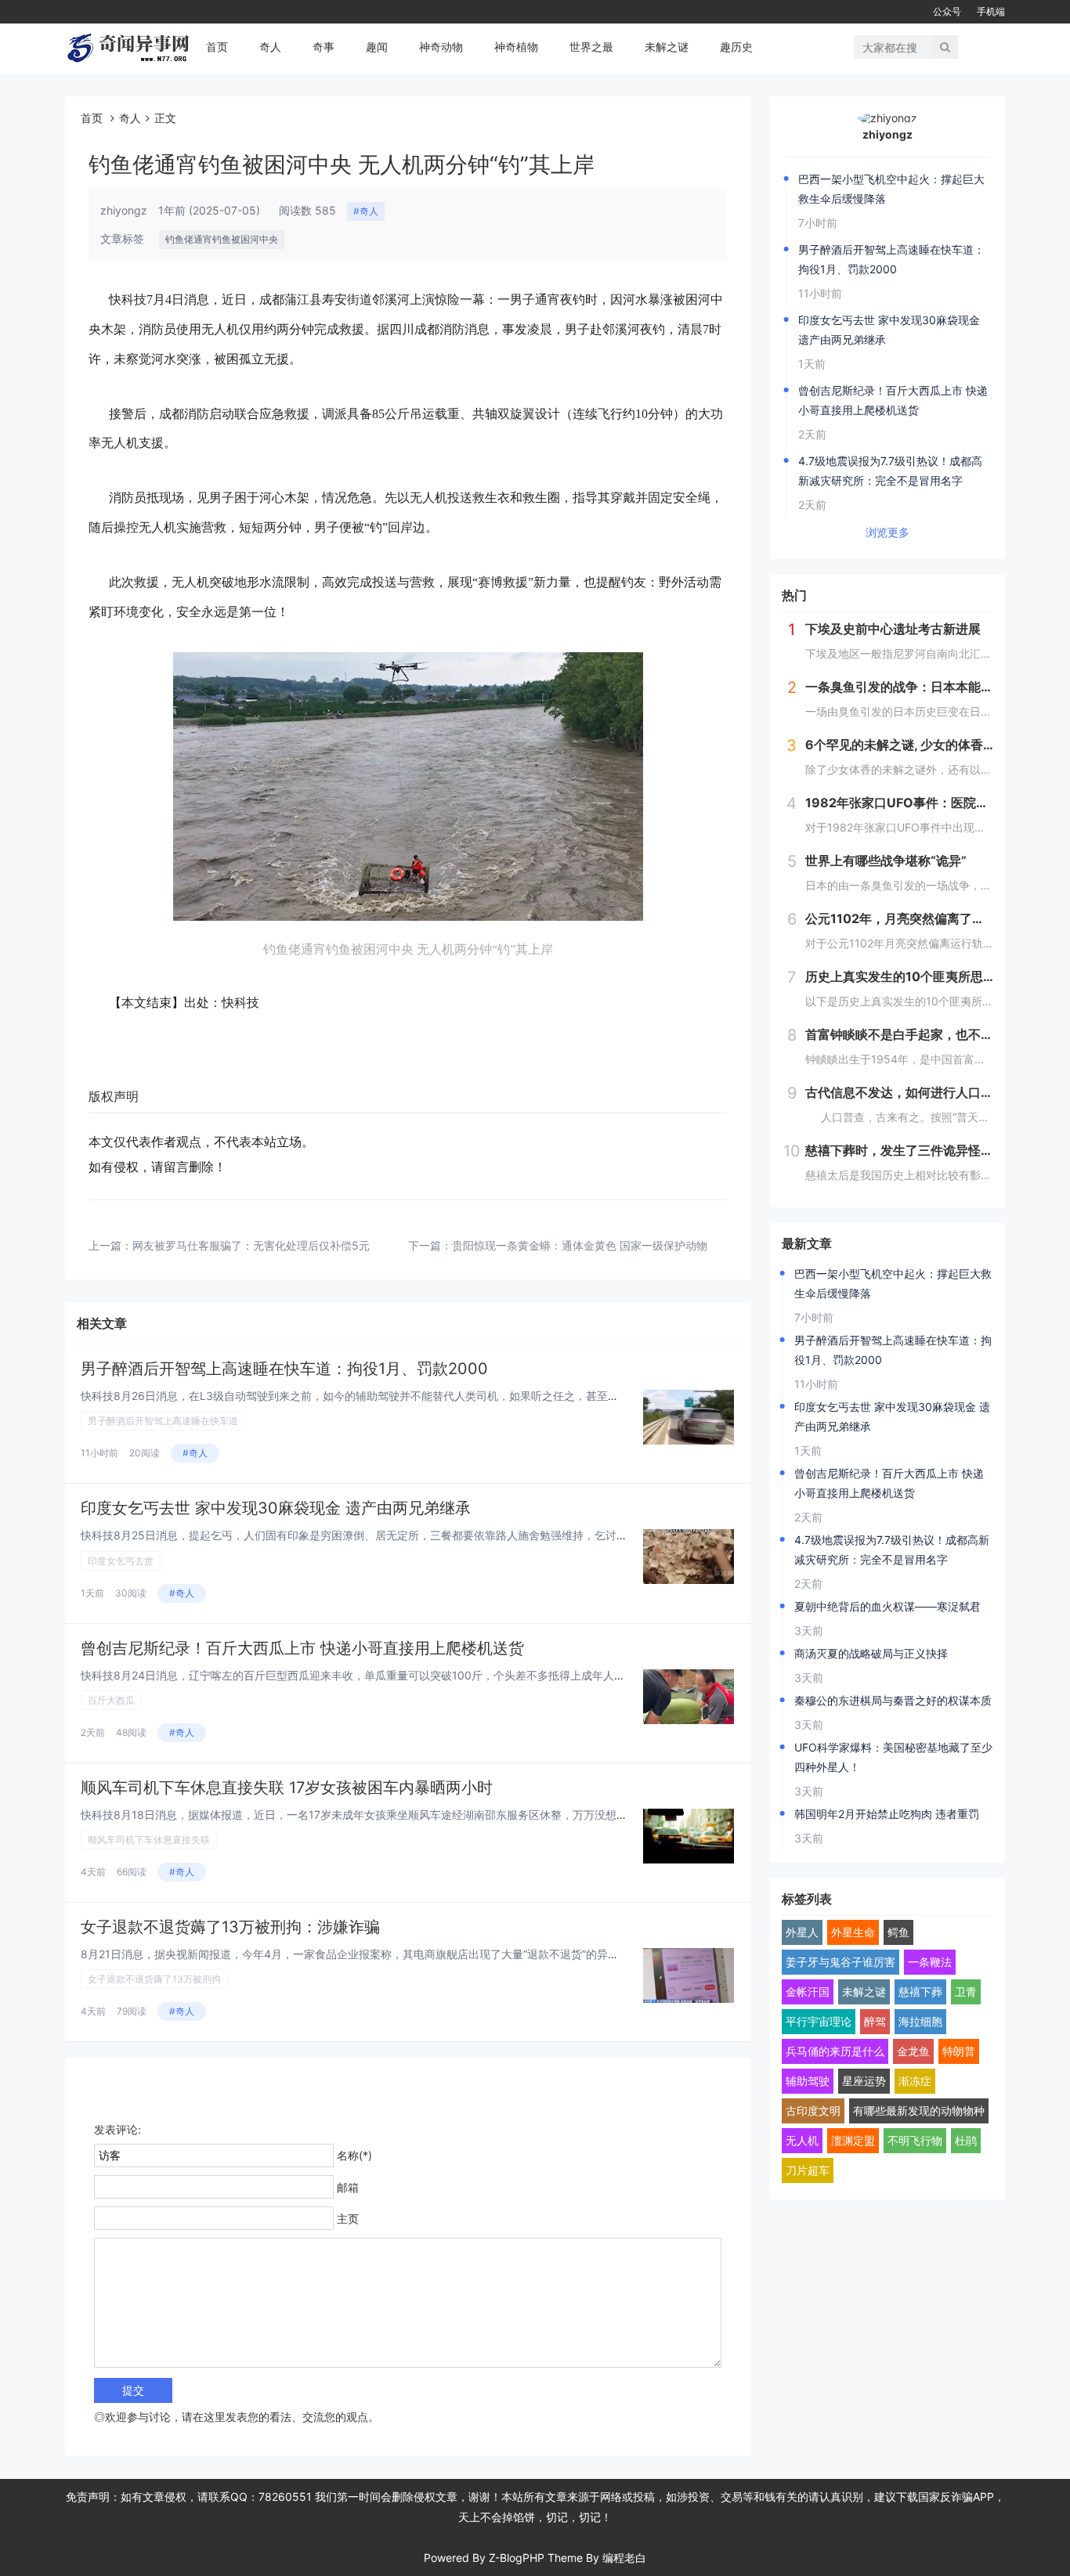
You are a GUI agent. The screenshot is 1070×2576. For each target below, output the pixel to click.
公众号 (947, 11)
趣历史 (736, 47)
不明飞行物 (915, 2140)
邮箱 (348, 2187)
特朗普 (959, 2051)
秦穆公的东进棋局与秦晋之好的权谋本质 (893, 1700)
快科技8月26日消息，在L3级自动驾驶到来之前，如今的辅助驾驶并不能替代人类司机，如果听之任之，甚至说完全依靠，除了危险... (404, 1396)
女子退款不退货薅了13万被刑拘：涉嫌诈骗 (230, 1927)
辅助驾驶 (808, 2081)
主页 (348, 2219)
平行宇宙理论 (819, 2021)
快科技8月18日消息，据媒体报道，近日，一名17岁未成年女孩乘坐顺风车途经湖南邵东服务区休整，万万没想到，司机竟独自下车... (403, 1815)
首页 (217, 47)
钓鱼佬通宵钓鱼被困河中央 (222, 239)
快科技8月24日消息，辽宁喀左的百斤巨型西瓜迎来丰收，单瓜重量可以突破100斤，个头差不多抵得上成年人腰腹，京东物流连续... (401, 1675)
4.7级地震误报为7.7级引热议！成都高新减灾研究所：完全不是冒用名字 (890, 471)
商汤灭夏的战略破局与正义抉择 (871, 1653)
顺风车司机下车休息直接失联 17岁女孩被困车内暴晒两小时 (287, 1788)
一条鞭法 (930, 1962)
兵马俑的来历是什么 (835, 2051)
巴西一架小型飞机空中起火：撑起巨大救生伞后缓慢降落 (891, 189)
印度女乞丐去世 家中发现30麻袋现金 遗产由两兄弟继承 (276, 1508)
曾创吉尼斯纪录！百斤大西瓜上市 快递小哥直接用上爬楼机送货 (302, 1648)
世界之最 (591, 47)
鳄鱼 (898, 1932)
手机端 (991, 11)
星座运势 (864, 2081)
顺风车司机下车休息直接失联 (149, 1840)
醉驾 (875, 2021)
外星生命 (853, 1932)
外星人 (802, 1932)
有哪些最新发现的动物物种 (919, 2111)
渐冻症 (915, 2081)
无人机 (802, 2140)
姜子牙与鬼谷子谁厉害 (840, 1962)
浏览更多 (887, 532)
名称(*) (354, 2155)
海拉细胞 (920, 2021)
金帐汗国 (808, 1992)
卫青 (966, 1992)
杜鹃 (966, 2140)
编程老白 (624, 2558)
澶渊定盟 (853, 2140)
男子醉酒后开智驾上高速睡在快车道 (163, 1421)
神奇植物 (516, 47)
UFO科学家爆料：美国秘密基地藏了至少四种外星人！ (893, 1757)
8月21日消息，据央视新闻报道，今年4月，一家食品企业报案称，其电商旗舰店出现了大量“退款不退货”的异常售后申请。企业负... (398, 1954)
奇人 (270, 47)
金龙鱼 (913, 2051)
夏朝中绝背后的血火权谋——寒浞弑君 (887, 1606)
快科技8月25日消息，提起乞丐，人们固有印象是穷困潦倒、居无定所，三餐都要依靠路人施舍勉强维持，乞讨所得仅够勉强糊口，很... (408, 1535)
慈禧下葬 (920, 1992)
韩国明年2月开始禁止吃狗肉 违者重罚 (887, 1814)
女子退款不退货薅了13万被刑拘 (154, 1979)
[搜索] (945, 47)
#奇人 (366, 211)
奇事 (324, 47)
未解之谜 (667, 47)
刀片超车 (808, 2170)
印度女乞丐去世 (121, 1561)
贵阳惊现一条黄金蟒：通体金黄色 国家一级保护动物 (580, 1245)
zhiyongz (887, 134)
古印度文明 (813, 2111)
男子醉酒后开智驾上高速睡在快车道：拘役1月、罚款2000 (284, 1369)
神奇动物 (441, 47)
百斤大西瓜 (111, 1700)
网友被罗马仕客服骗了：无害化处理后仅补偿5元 (251, 1245)
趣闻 (377, 47)
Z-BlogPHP (517, 2558)
